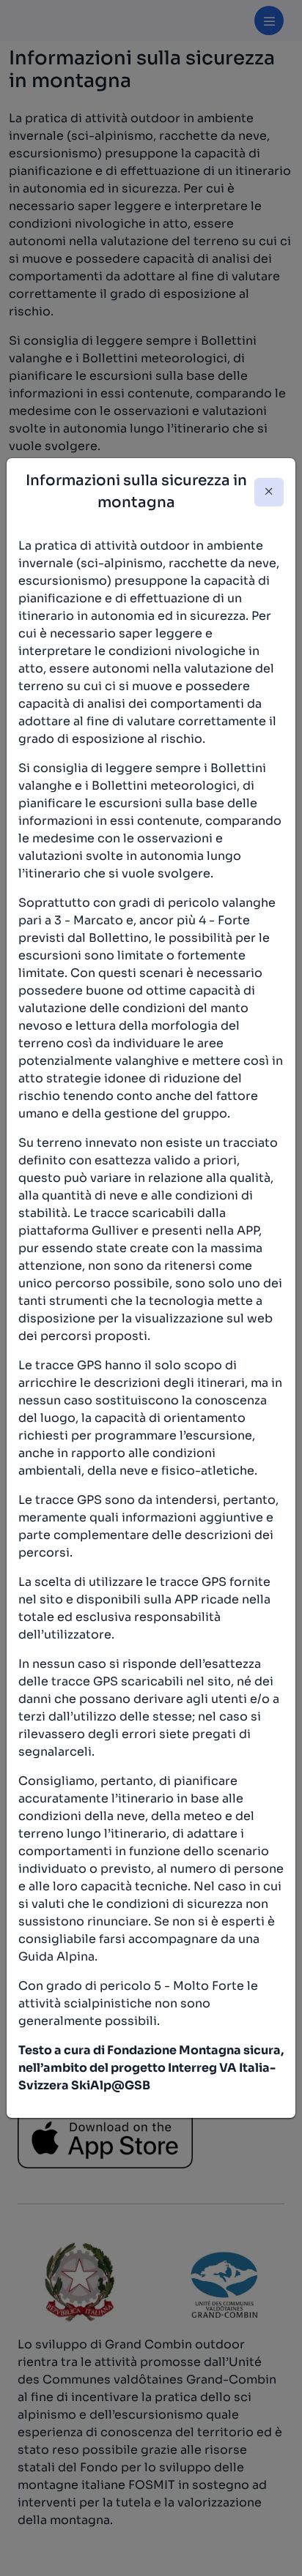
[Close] (269, 492)
